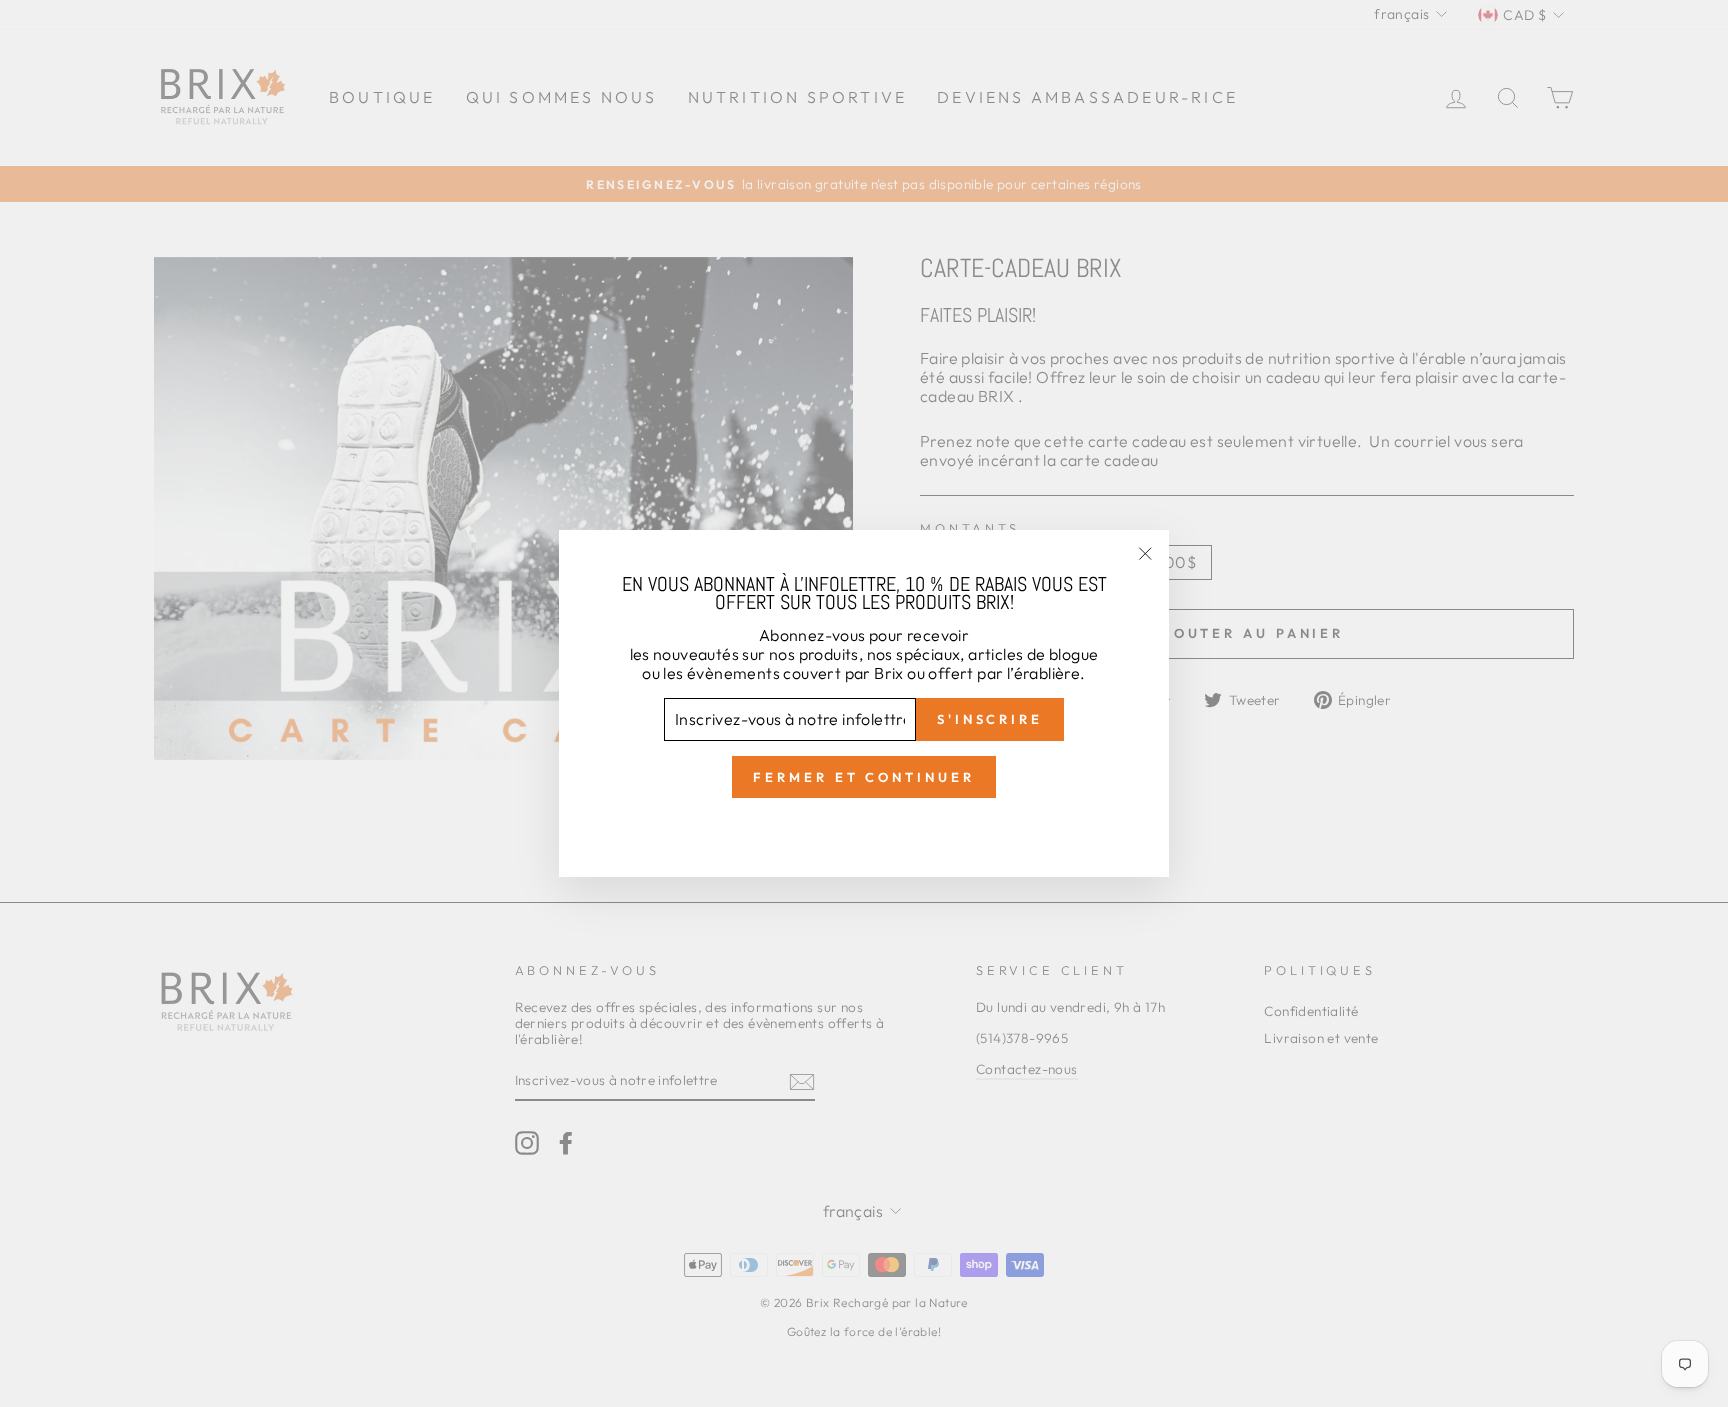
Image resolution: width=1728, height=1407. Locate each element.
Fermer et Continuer (863, 777)
